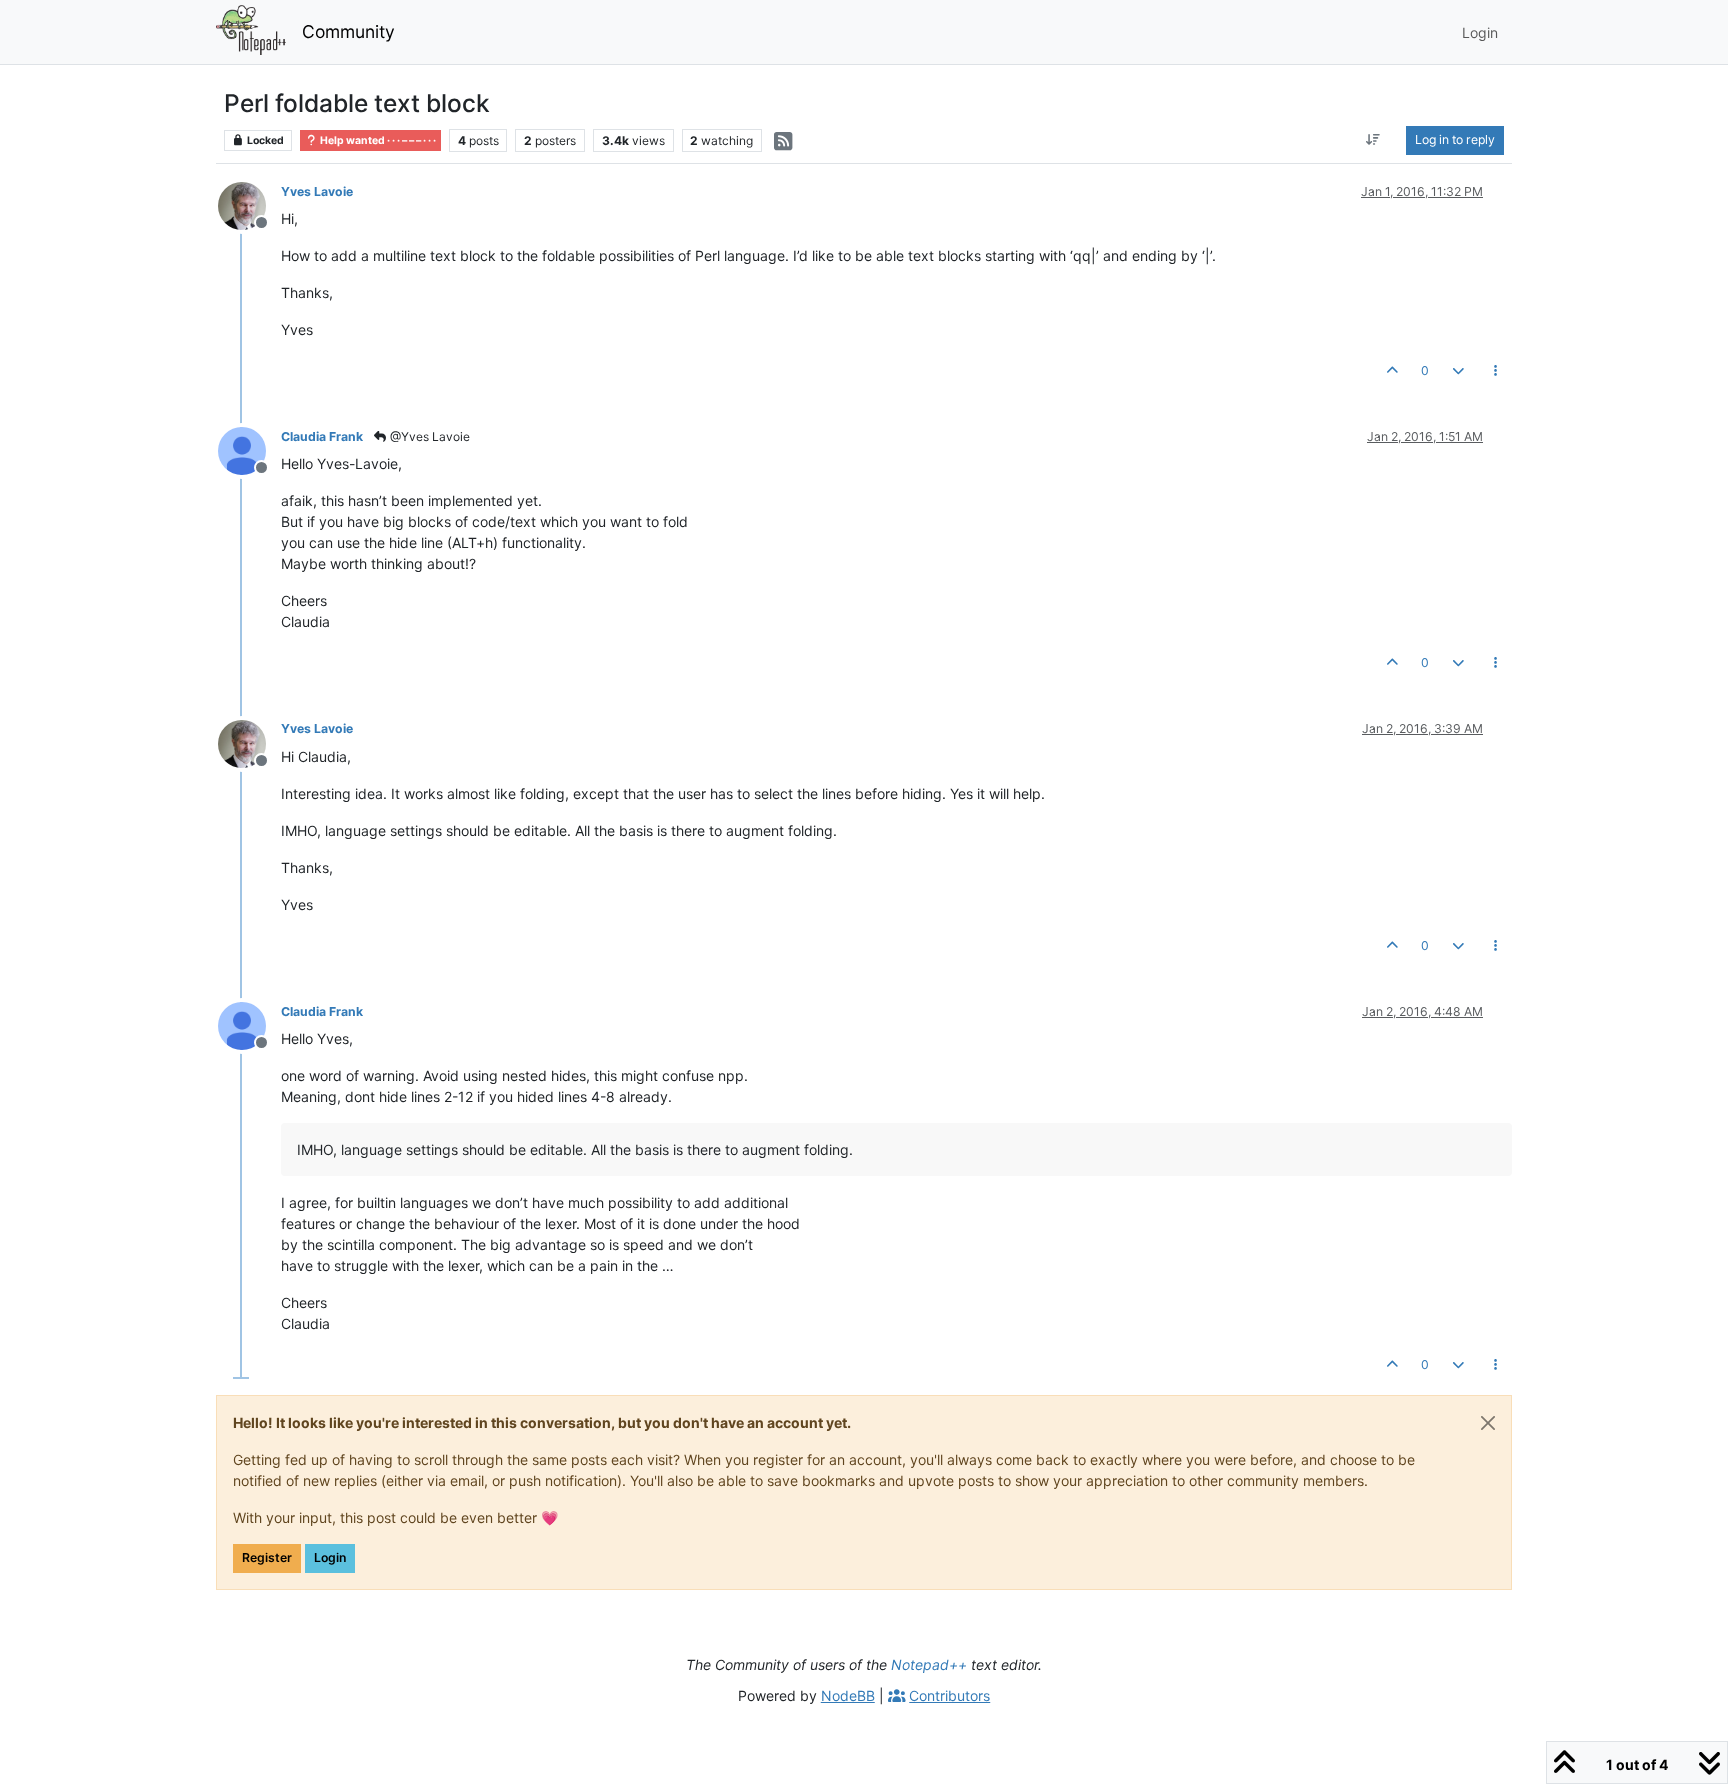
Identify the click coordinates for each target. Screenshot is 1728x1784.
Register (267, 1557)
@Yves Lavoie (428, 436)
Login (330, 1557)
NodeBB (848, 1695)
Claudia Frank (322, 436)
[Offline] (249, 204)
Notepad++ (929, 1664)
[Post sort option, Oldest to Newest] (1373, 140)
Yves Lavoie (317, 191)
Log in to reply (1455, 139)
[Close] (1488, 1423)
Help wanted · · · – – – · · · (377, 140)
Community (348, 31)
